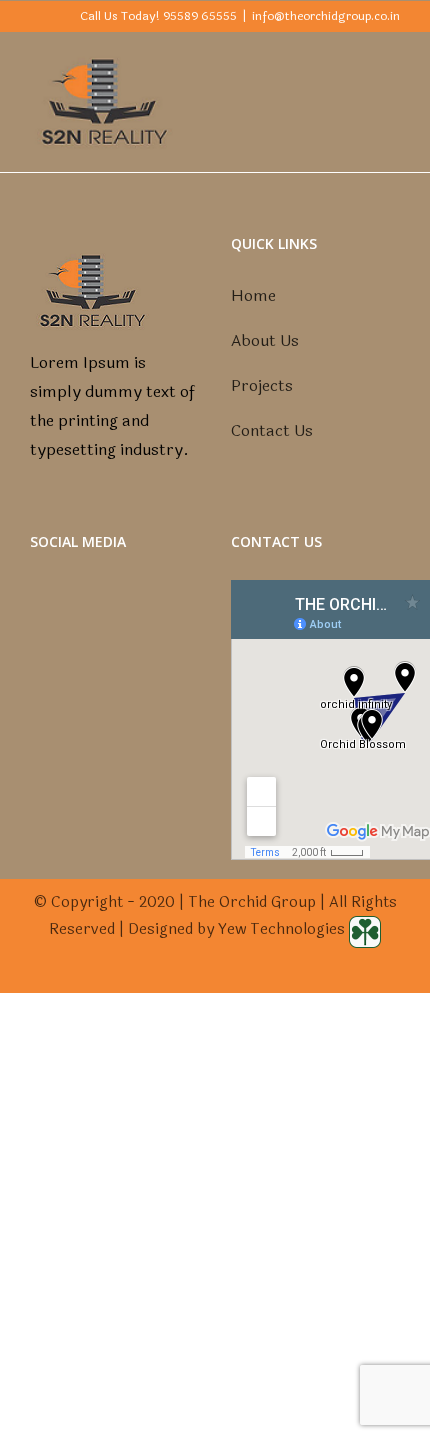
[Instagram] (128, 616)
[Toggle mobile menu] (392, 62)
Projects (262, 385)
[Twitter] (101, 616)
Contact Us (272, 430)
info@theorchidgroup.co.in (326, 16)
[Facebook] (74, 616)
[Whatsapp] (155, 616)
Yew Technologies (283, 929)
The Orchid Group (252, 902)
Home (253, 295)
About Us (265, 340)
